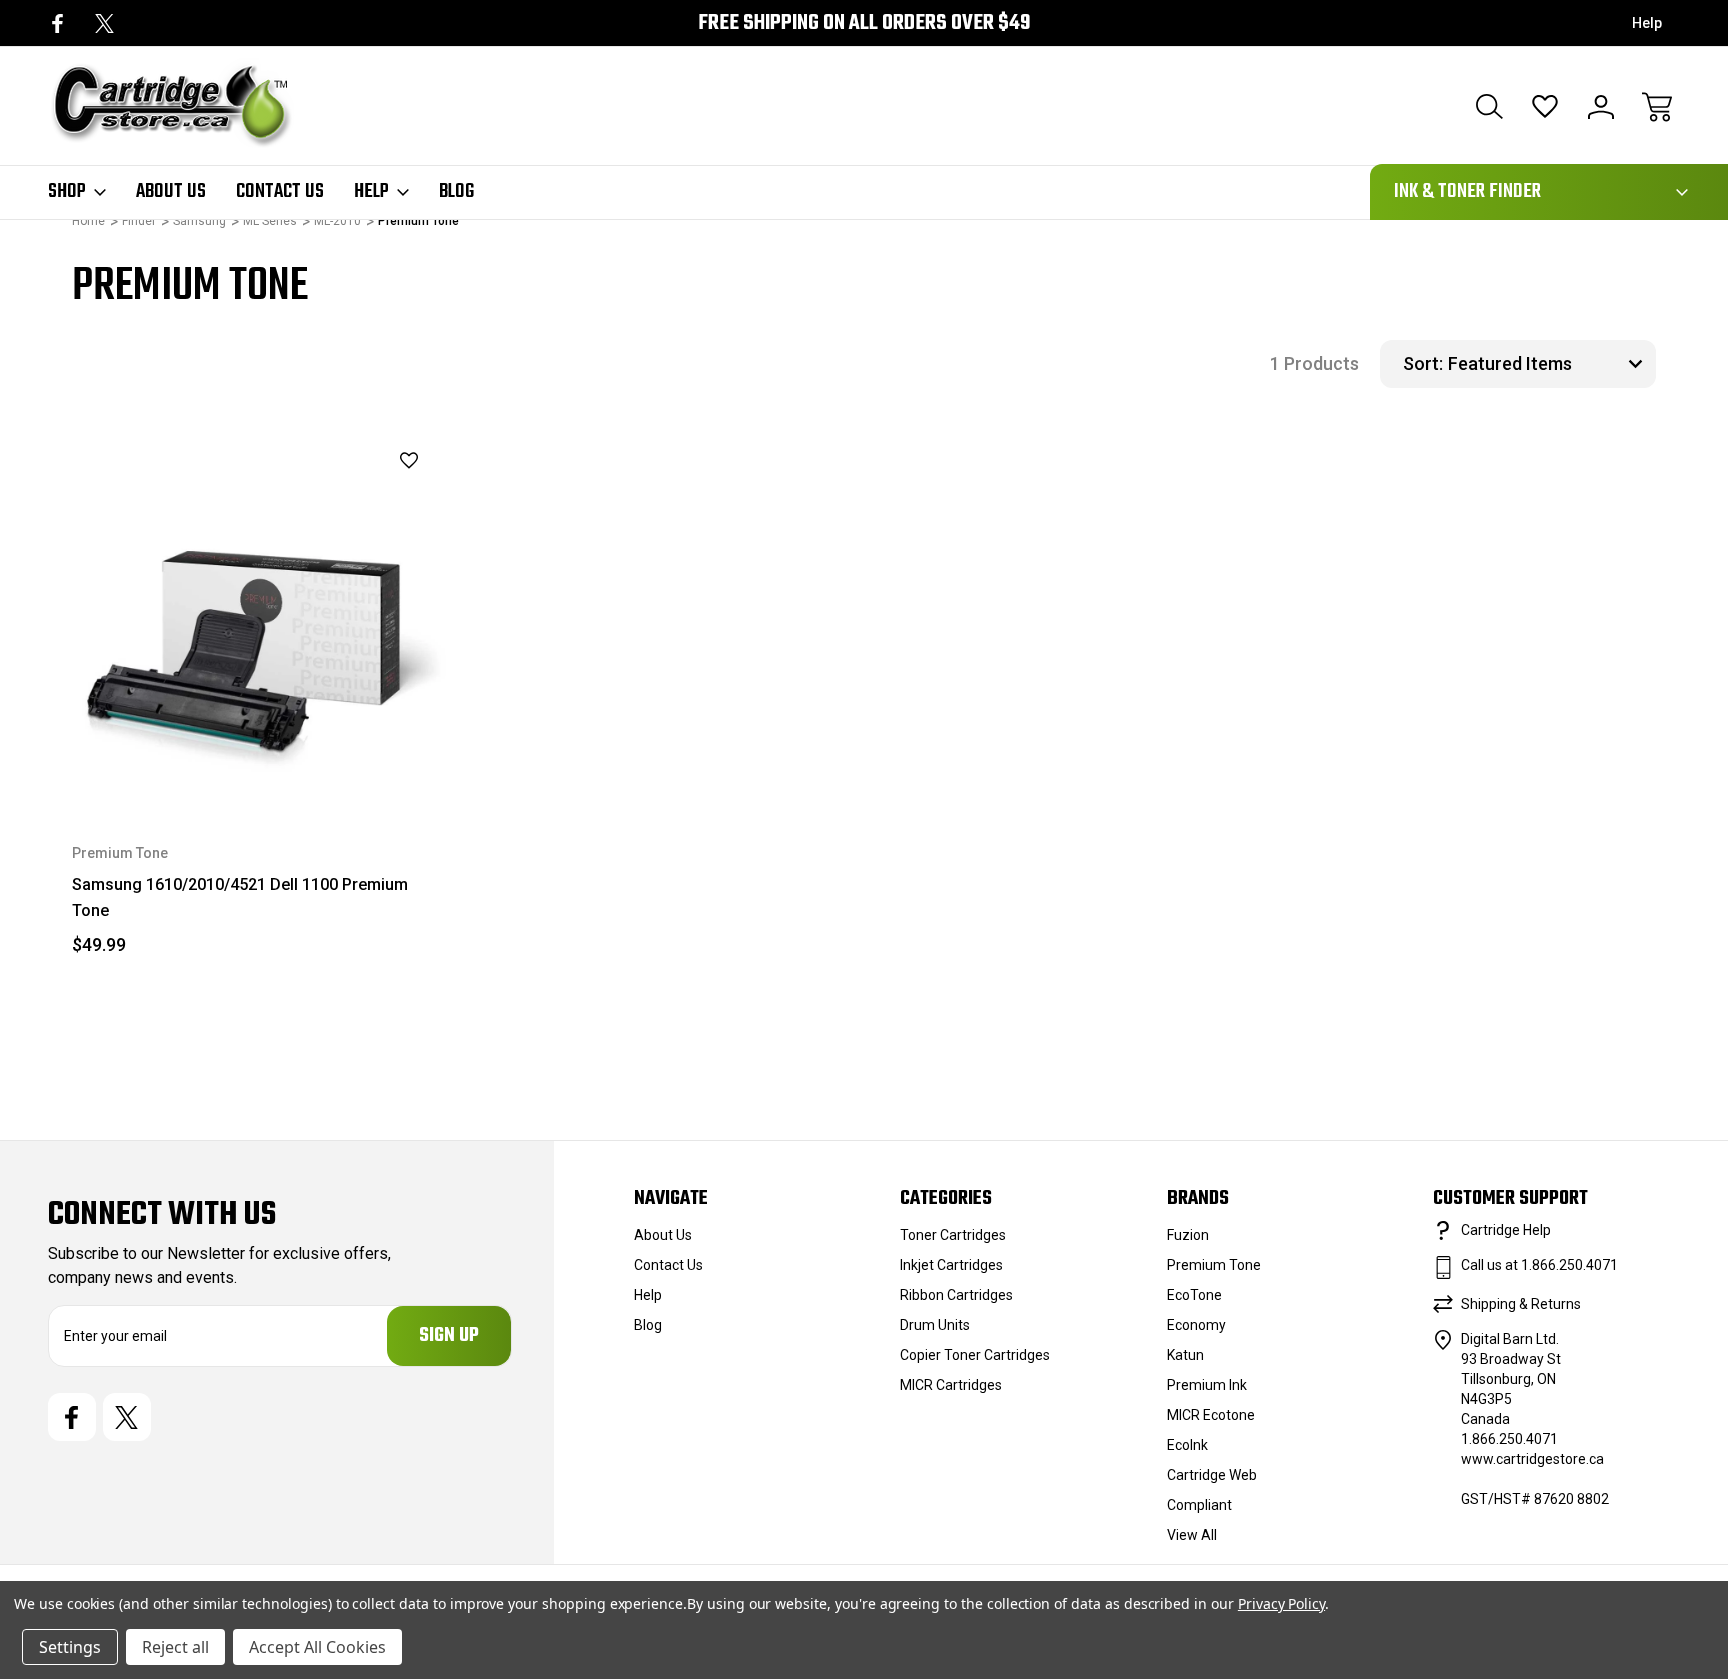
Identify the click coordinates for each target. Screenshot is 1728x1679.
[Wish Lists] (1545, 107)
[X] (104, 23)
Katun (1185, 1355)
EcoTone (1194, 1295)
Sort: (1423, 363)
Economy (1196, 1325)
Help (1647, 23)
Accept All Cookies (317, 1647)
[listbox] (1549, 364)
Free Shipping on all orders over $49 (864, 23)
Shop (67, 192)
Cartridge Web (1212, 1475)
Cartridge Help (1506, 1230)
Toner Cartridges (953, 1235)
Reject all (175, 1647)
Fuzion (1188, 1235)
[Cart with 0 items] (1657, 107)
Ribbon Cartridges (956, 1295)
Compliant (1199, 1505)
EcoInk (1187, 1445)
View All (1192, 1535)
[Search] (1489, 107)
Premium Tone (1214, 1265)
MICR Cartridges (951, 1385)
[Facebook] (57, 23)
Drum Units (935, 1325)
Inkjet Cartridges (951, 1265)
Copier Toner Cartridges (975, 1355)
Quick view (359, 495)
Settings (70, 1647)
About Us (171, 192)
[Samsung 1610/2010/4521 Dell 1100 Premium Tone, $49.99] (259, 617)
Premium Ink (1207, 1385)
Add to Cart (259, 756)
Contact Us (280, 192)
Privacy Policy (1281, 1603)
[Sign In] (1601, 107)
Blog (456, 192)
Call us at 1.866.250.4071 (1539, 1265)
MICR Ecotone (1211, 1415)
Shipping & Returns (1521, 1304)
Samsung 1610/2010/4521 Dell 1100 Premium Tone (240, 897)
